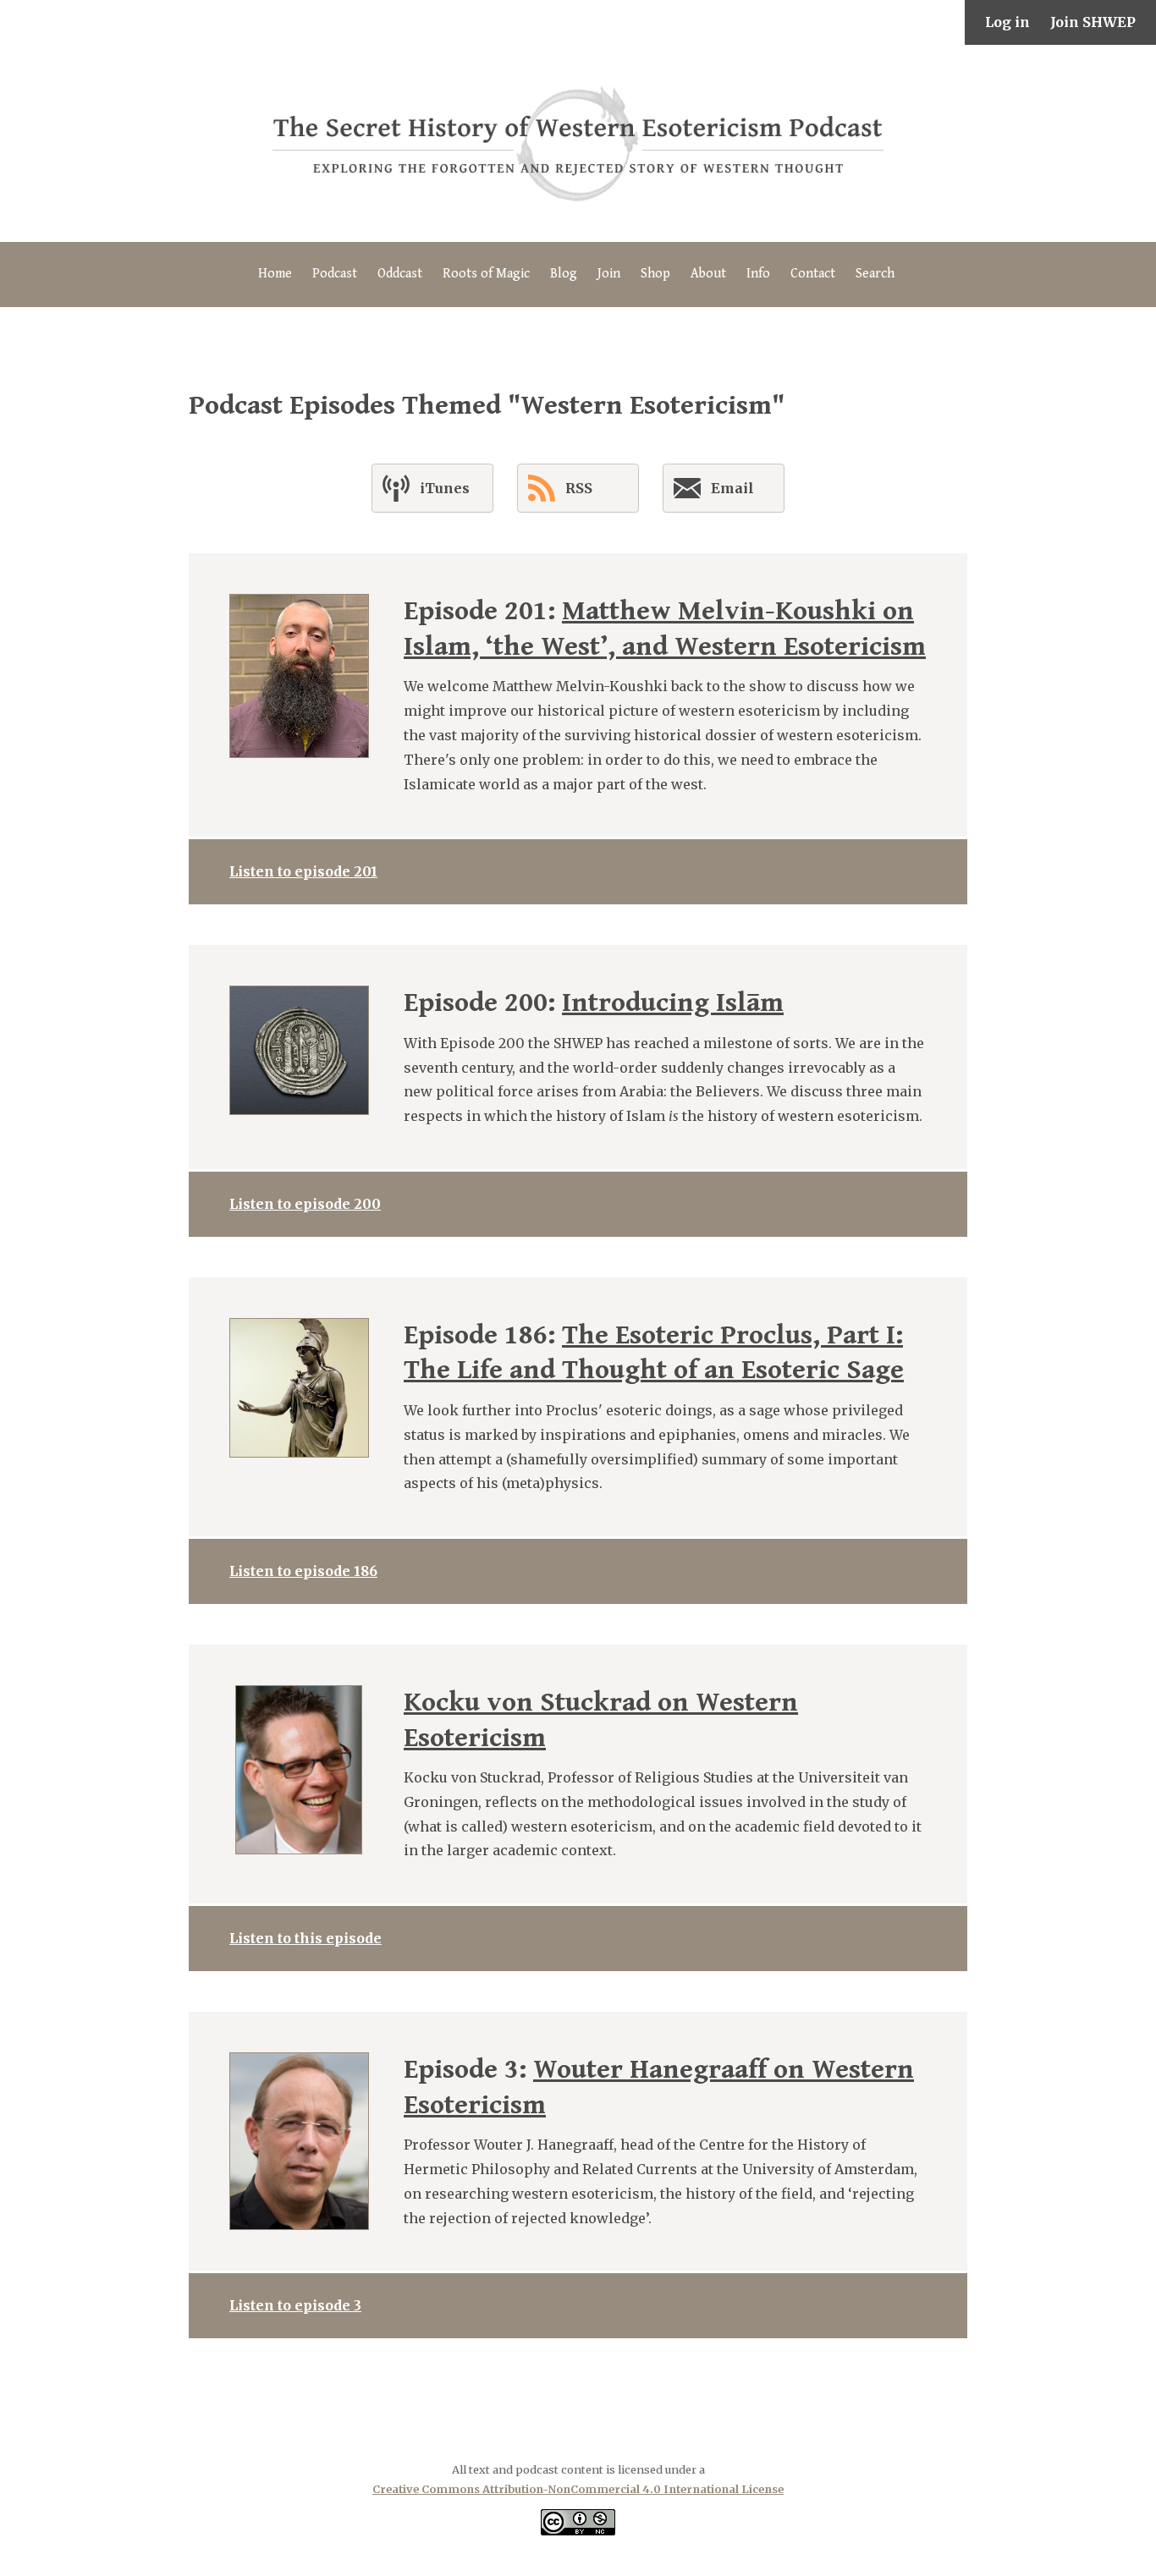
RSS (579, 488)
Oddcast (400, 274)
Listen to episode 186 (303, 1571)
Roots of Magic (486, 274)
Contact (813, 274)
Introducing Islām (673, 1003)
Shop (655, 274)
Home (275, 274)
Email (732, 488)
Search (875, 274)
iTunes (445, 488)
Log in (1007, 22)
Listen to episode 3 (295, 2305)
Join (609, 274)
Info (758, 274)
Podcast (335, 274)
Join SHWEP (1093, 22)
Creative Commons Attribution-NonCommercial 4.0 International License (578, 2489)
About (708, 274)
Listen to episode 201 (303, 871)
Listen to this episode (306, 1938)
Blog (564, 274)
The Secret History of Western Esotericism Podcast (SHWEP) (578, 143)
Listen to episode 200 (305, 1204)
